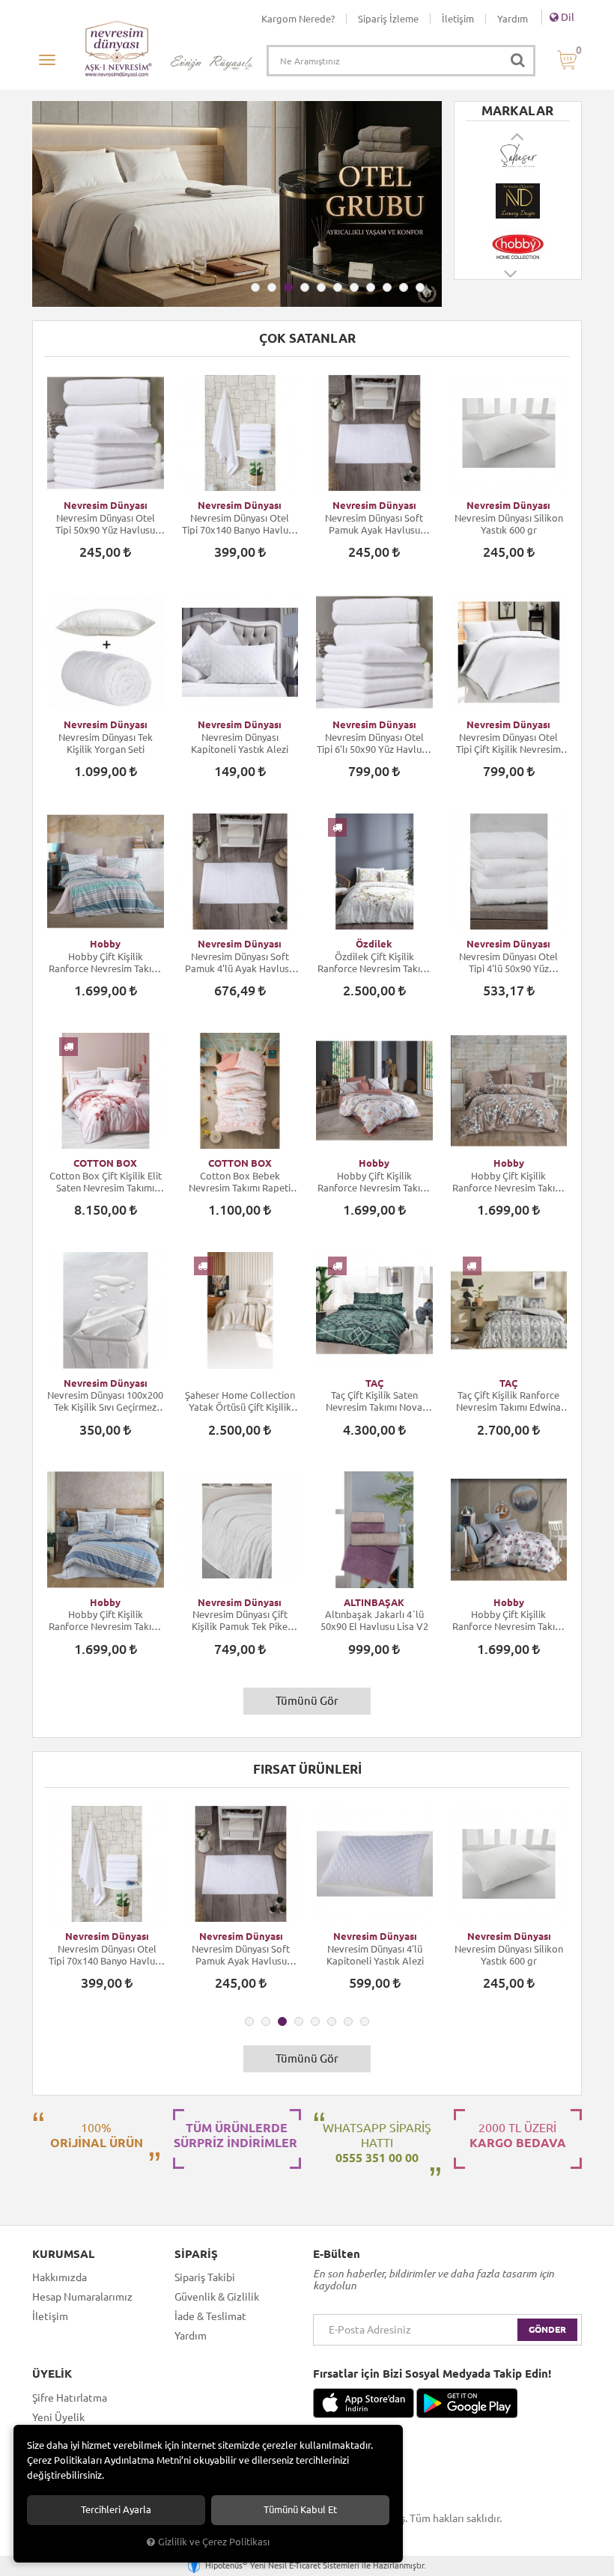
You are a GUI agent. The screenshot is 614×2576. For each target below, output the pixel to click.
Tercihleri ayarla (116, 2510)
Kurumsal (63, 2254)
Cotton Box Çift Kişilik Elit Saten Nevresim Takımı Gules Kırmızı (106, 1182)
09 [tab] (387, 287)
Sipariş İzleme (388, 19)
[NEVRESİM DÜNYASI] (518, 201)
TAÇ (374, 1383)
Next (511, 281)
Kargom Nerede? (298, 19)
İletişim (458, 19)
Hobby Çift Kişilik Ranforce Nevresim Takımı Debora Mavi (105, 1621)
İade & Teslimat (210, 2316)
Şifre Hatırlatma (70, 2398)
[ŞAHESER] (518, 156)
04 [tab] (305, 287)
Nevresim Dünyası (106, 505)
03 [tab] (288, 287)
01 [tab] (255, 287)
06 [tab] (338, 287)
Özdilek (374, 944)
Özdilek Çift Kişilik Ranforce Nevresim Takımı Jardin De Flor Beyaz (374, 963)
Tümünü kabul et (300, 2510)
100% (97, 2135)
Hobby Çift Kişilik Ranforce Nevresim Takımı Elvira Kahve (509, 1182)
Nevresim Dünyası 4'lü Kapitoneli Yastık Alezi (375, 1955)
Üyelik (52, 2374)
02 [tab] (272, 287)
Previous (518, 136)
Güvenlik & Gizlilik (217, 2297)
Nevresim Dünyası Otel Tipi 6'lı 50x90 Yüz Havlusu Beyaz (374, 744)
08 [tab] (371, 287)
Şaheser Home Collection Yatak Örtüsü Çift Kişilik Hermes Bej (240, 1401)
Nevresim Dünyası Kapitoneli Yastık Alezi (240, 743)
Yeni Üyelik (58, 2417)
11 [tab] (420, 287)
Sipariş (196, 2254)
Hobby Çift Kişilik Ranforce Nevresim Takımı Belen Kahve (374, 1182)
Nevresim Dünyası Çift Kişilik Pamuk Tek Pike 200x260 (240, 1621)
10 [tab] (404, 287)
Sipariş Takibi (205, 2277)
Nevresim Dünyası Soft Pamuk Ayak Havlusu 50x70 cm (374, 524)
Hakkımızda (60, 2277)
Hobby (105, 944)
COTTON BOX (105, 1163)
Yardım (513, 19)
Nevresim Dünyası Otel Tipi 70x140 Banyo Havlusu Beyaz (240, 524)
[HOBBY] (518, 247)
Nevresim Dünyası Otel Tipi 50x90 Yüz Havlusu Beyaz (105, 524)
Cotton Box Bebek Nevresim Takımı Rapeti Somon (240, 1182)
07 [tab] (354, 287)
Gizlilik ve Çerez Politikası (214, 2542)
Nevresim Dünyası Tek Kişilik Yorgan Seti (106, 743)
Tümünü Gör (307, 1701)
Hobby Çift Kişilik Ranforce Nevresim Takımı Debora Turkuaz (105, 963)
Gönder (547, 2329)
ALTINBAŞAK (374, 1602)
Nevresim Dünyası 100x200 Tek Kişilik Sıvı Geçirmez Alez (105, 1401)
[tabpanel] (237, 204)
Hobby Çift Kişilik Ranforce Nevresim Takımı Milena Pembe (509, 1621)
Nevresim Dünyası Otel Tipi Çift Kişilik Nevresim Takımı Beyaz (508, 744)
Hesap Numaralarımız (82, 2297)
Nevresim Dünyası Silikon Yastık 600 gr (509, 524)
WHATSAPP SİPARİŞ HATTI (377, 2143)
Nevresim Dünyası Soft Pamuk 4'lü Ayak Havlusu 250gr (240, 963)
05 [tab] (321, 287)
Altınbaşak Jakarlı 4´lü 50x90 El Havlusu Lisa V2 (374, 1620)
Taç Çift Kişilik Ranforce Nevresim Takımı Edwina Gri (508, 1401)
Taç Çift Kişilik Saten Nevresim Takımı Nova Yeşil (374, 1401)
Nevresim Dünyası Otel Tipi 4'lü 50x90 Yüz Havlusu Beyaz (508, 963)
